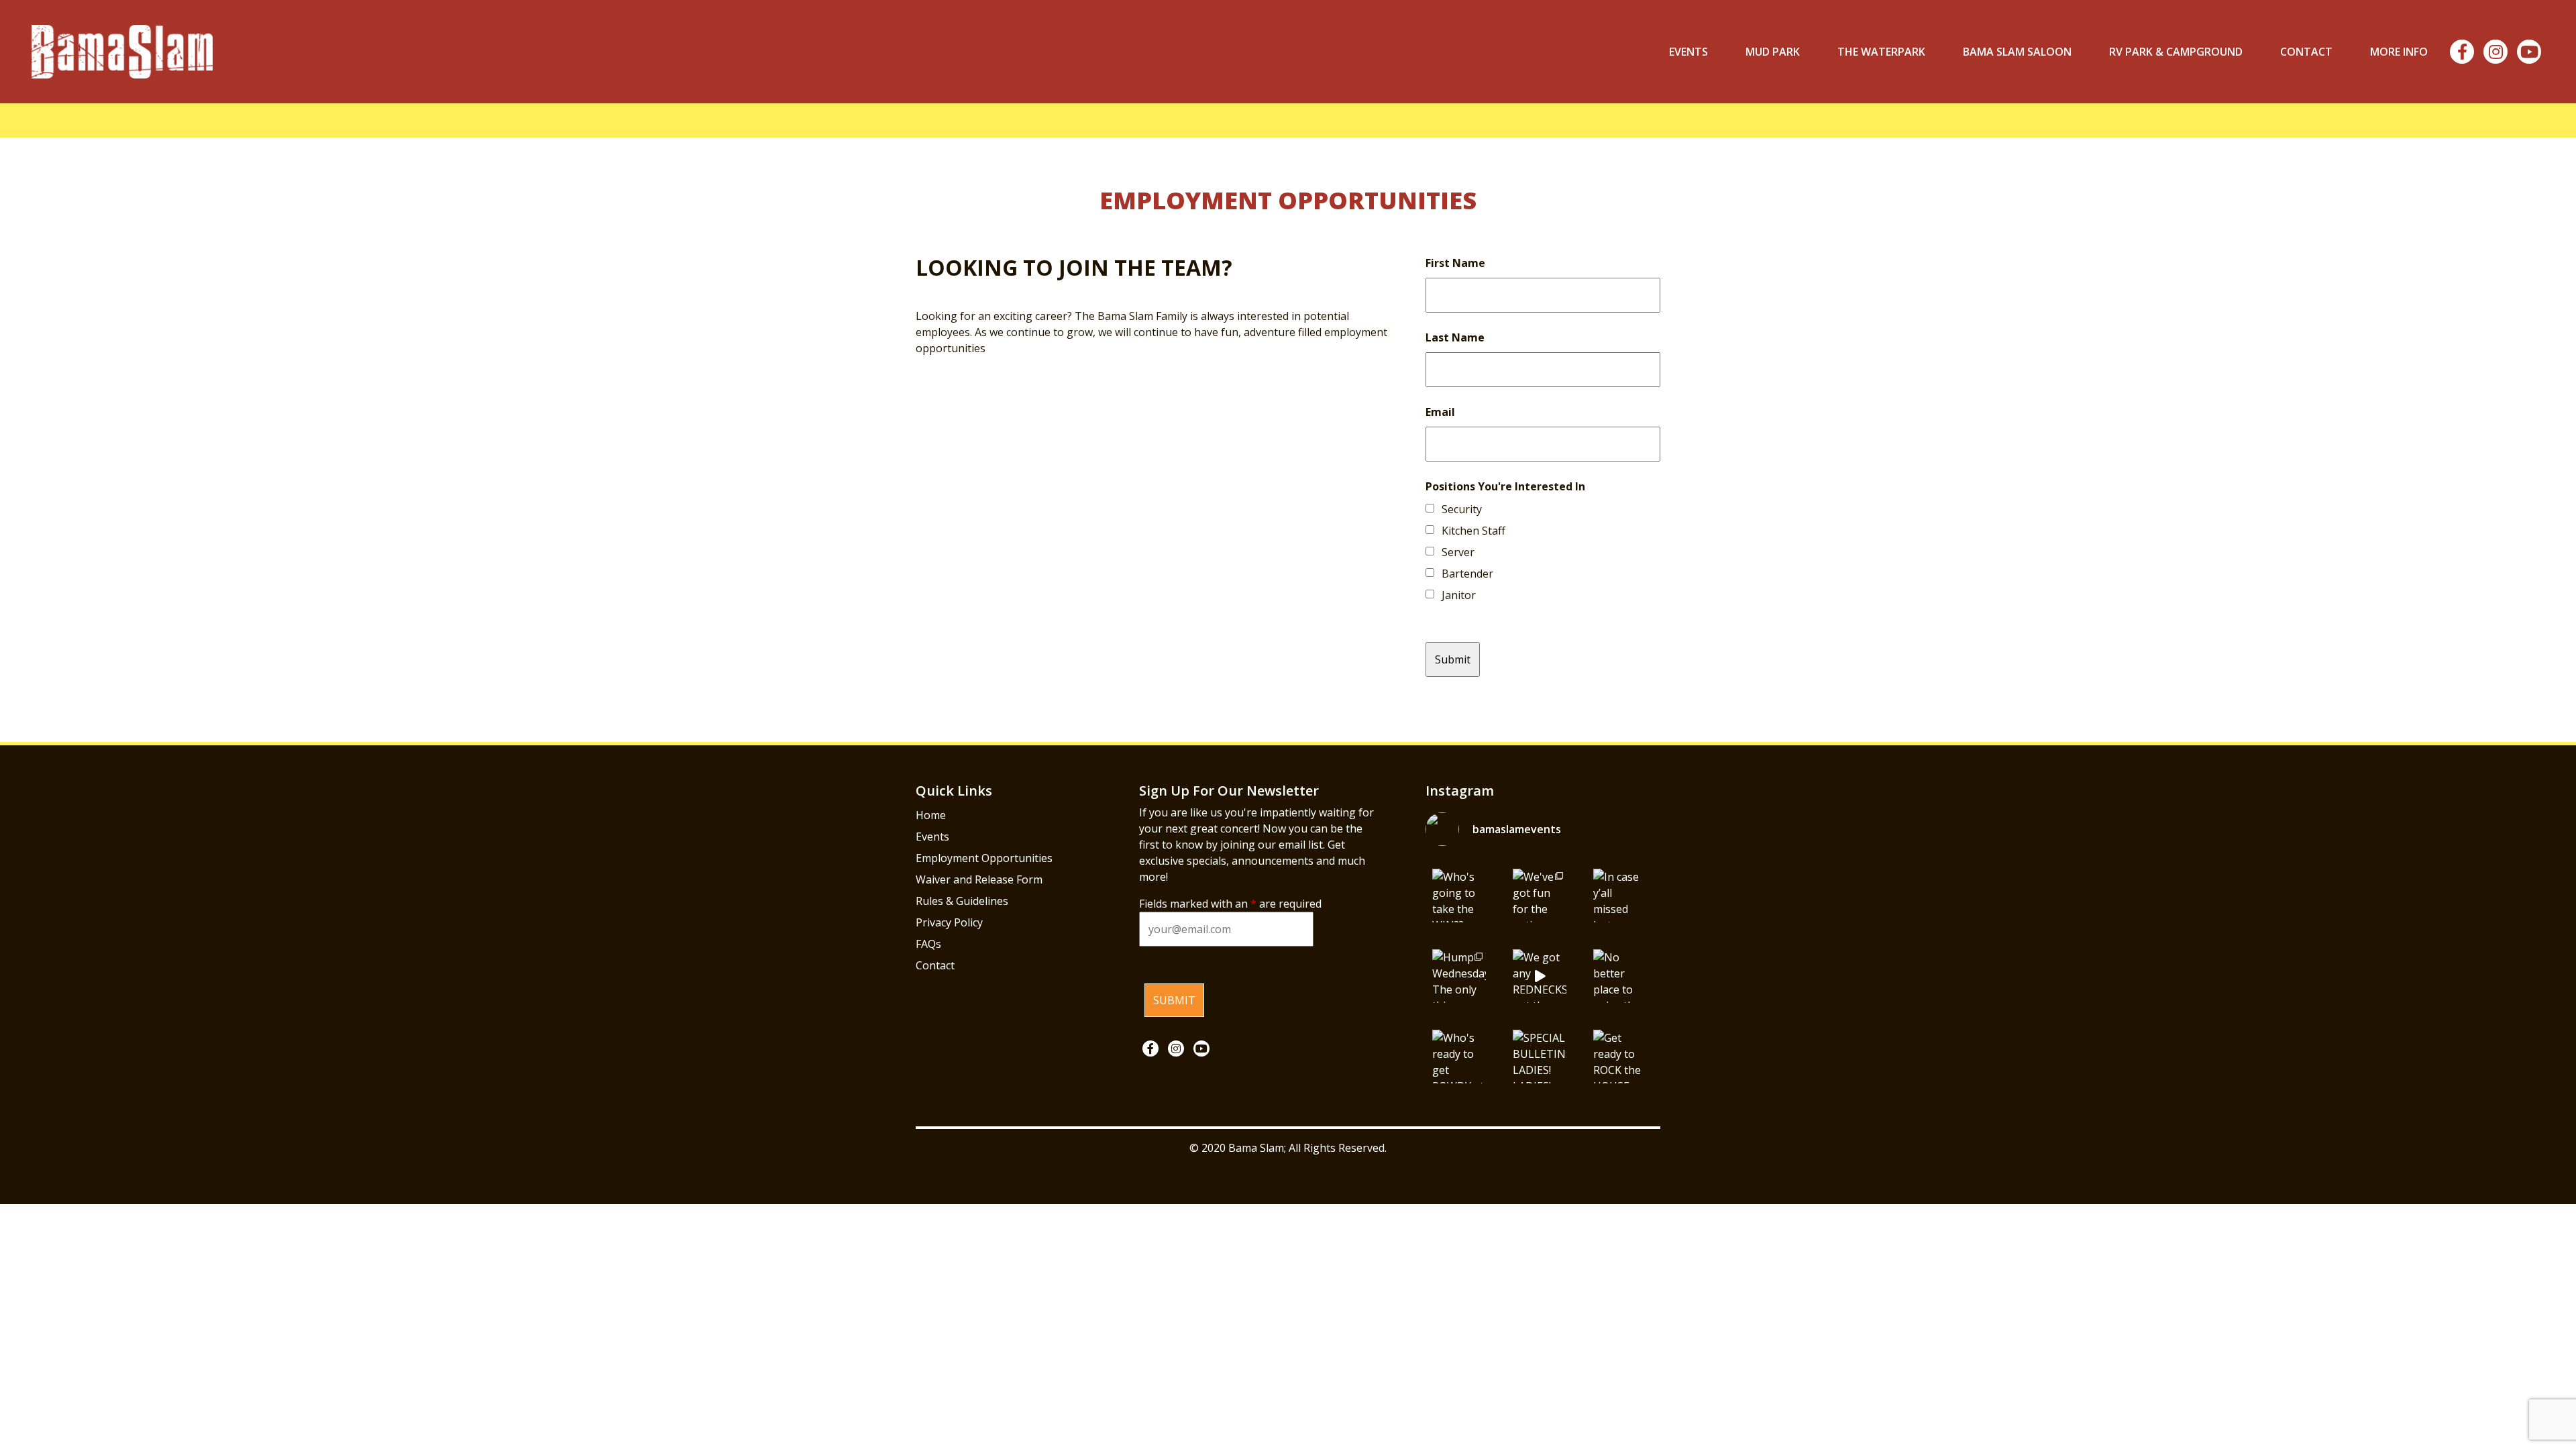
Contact (2306, 52)
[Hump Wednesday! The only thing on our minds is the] (1459, 976)
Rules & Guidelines (962, 901)
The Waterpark (1881, 52)
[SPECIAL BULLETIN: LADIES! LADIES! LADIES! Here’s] (1540, 1057)
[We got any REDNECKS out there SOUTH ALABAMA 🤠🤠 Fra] (1540, 976)
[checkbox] (1430, 508)
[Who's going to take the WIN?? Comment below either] (1459, 896)
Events (1688, 52)
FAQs (928, 944)
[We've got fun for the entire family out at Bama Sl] (1540, 896)
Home (931, 815)
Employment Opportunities (984, 858)
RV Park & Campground (2176, 52)
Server (1458, 552)
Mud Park (1773, 52)
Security (1462, 509)
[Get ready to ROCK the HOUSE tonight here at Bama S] (1620, 1057)
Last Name (1455, 337)
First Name (1455, 263)
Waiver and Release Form (979, 879)
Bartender (1467, 574)
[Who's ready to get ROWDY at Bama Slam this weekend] (1459, 1057)
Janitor (1459, 595)
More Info (2399, 52)
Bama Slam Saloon (2017, 52)
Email (1440, 412)
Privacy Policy (949, 922)
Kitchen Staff (1473, 531)
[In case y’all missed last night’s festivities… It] (1620, 896)
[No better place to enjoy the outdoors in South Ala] (1620, 976)
